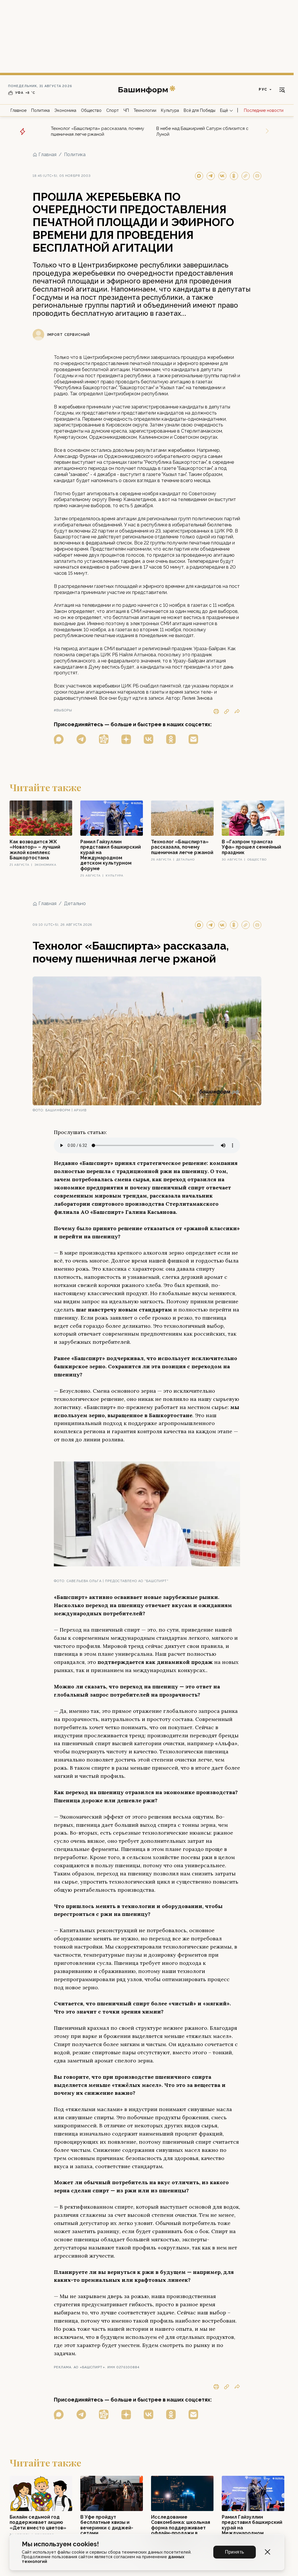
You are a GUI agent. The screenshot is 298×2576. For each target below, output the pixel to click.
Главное (18, 110)
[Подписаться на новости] (193, 739)
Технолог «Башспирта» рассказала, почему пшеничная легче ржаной (97, 131)
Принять (235, 2552)
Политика (40, 110)
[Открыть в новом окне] (59, 739)
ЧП (126, 110)
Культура (170, 110)
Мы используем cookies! (60, 2544)
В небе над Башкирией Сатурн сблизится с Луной (202, 131)
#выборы (63, 710)
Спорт (112, 110)
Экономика (65, 110)
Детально (75, 903)
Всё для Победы (199, 110)
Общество (91, 110)
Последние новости (264, 110)
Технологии (145, 110)
